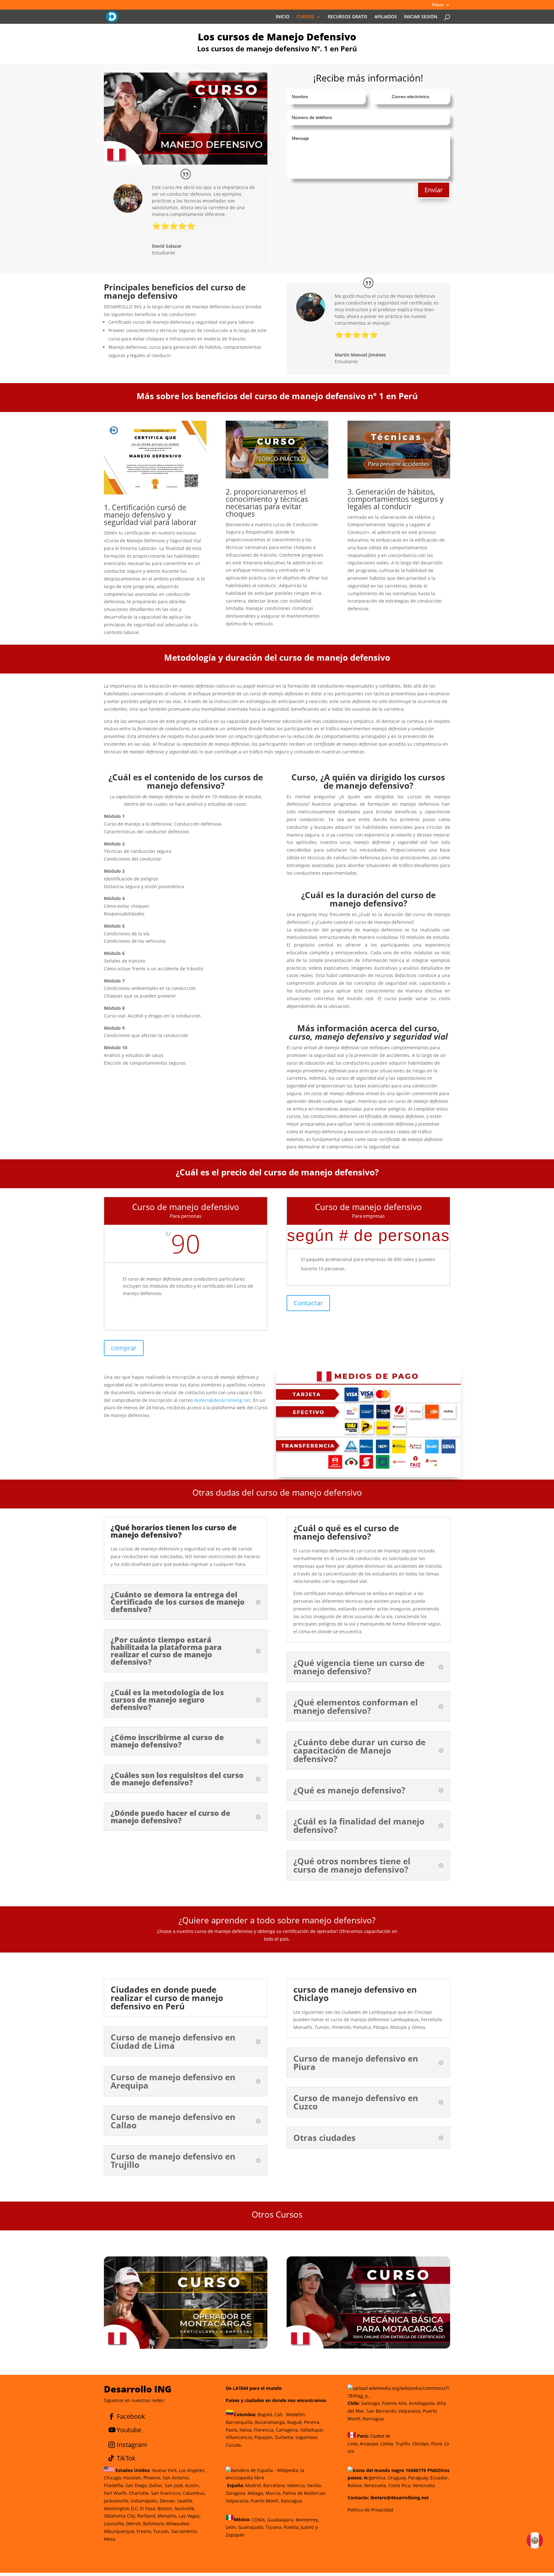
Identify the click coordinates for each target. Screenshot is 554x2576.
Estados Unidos (132, 2470)
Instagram (132, 2445)
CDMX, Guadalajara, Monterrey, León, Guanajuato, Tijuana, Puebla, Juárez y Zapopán (272, 2527)
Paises (438, 5)
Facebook (131, 2416)
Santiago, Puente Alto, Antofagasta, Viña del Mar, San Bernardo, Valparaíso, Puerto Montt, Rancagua (397, 2411)
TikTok (126, 2458)
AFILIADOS (386, 17)
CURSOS (305, 17)
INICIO (283, 17)
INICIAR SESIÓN (421, 17)
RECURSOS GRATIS (348, 17)
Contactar (308, 1303)
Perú (362, 2436)
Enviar (434, 190)
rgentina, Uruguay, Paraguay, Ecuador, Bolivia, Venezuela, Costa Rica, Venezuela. (399, 2478)
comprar (124, 1348)
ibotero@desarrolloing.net (222, 1400)
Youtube (129, 2430)
